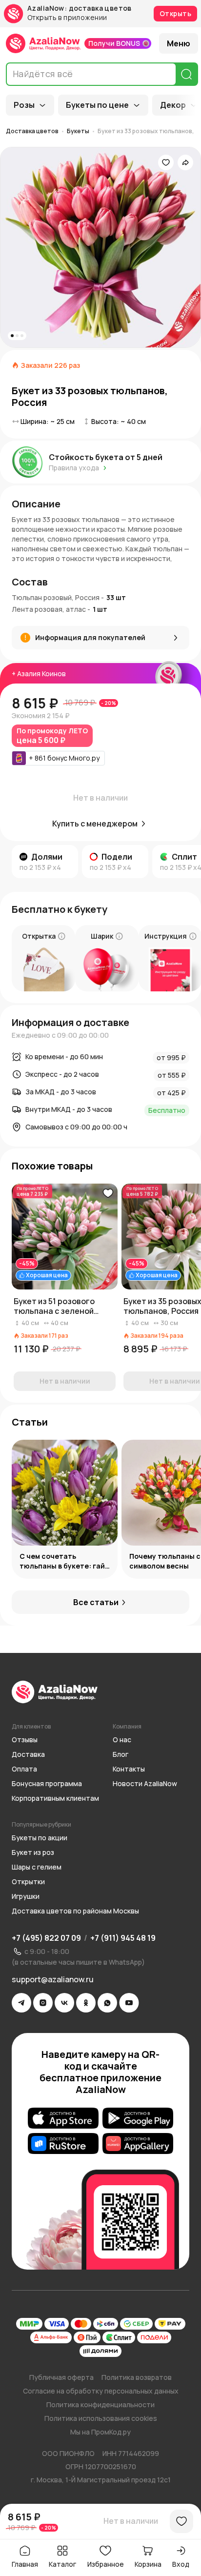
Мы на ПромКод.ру (100, 2432)
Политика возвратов (137, 2377)
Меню (179, 43)
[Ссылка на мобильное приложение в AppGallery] (138, 2143)
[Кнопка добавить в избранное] (108, 1193)
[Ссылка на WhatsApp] (107, 2003)
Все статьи (96, 1602)
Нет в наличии (131, 2521)
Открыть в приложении (67, 18)
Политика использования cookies (101, 2418)
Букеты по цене (97, 105)
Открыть (175, 13)
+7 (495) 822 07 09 (46, 1938)
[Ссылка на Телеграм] (21, 2003)
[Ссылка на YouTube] (129, 2003)
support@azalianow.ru (53, 1979)
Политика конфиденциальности (100, 2405)
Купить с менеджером (95, 824)
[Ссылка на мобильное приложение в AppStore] (63, 2118)
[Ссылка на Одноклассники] (86, 2003)
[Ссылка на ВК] (64, 2003)
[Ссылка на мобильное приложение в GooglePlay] (138, 2118)
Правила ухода (74, 468)
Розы (24, 105)
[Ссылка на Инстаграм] (43, 2003)
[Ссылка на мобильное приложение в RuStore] (63, 2143)
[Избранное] (166, 162)
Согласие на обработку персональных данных (101, 2391)
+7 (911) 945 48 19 (123, 1938)
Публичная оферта (61, 2377)
